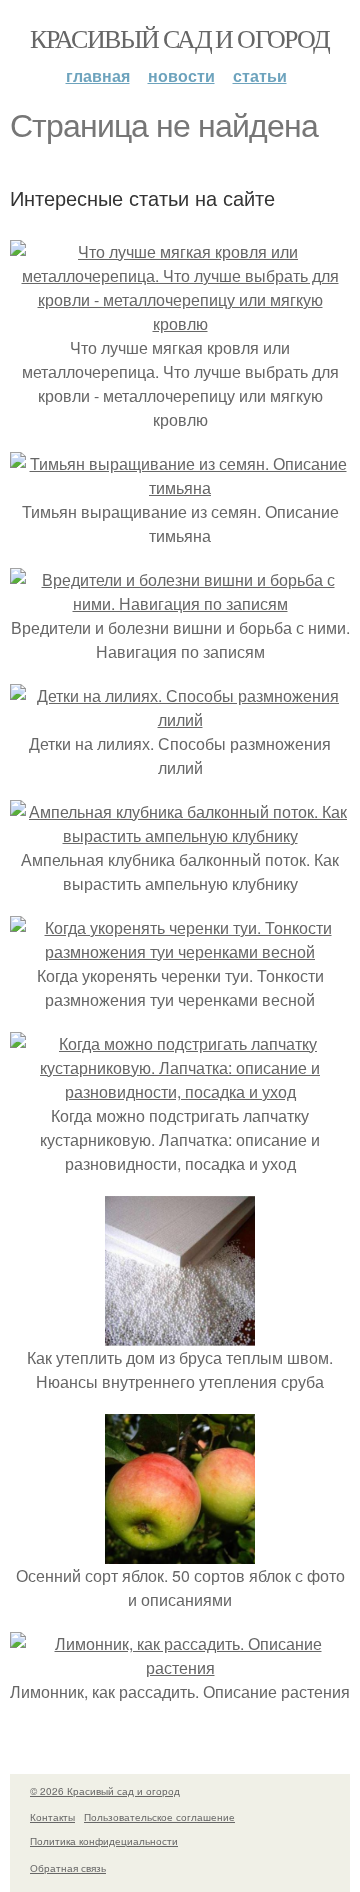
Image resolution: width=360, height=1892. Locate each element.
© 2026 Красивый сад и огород (105, 1791)
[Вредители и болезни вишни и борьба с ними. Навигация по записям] (180, 603)
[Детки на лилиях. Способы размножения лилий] (180, 719)
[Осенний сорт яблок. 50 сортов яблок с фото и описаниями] (180, 1551)
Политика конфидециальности (104, 1841)
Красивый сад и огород (179, 38)
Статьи (260, 75)
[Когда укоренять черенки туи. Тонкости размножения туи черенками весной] (180, 951)
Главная (98, 75)
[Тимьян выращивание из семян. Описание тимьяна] (180, 487)
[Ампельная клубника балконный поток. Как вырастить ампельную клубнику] (180, 835)
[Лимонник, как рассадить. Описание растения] (180, 1667)
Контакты (52, 1817)
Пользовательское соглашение (159, 1817)
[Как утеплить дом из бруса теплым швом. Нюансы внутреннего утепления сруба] (180, 1333)
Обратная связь (68, 1868)
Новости (181, 75)
